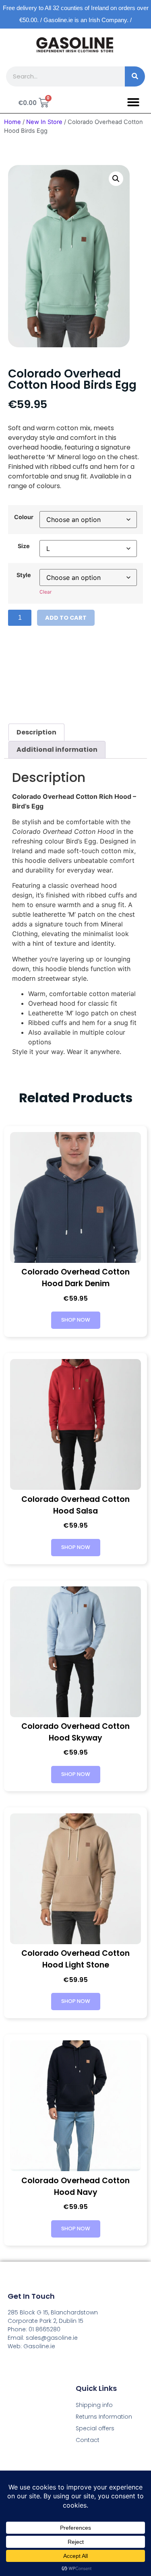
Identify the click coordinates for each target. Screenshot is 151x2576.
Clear (46, 592)
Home (12, 122)
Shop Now (76, 1320)
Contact (88, 2440)
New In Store (44, 122)
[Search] (135, 76)
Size (24, 546)
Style (24, 575)
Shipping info (94, 2405)
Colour (24, 517)
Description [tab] (36, 732)
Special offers (95, 2428)
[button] (133, 102)
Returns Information (104, 2417)
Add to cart (66, 618)
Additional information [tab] (57, 750)
